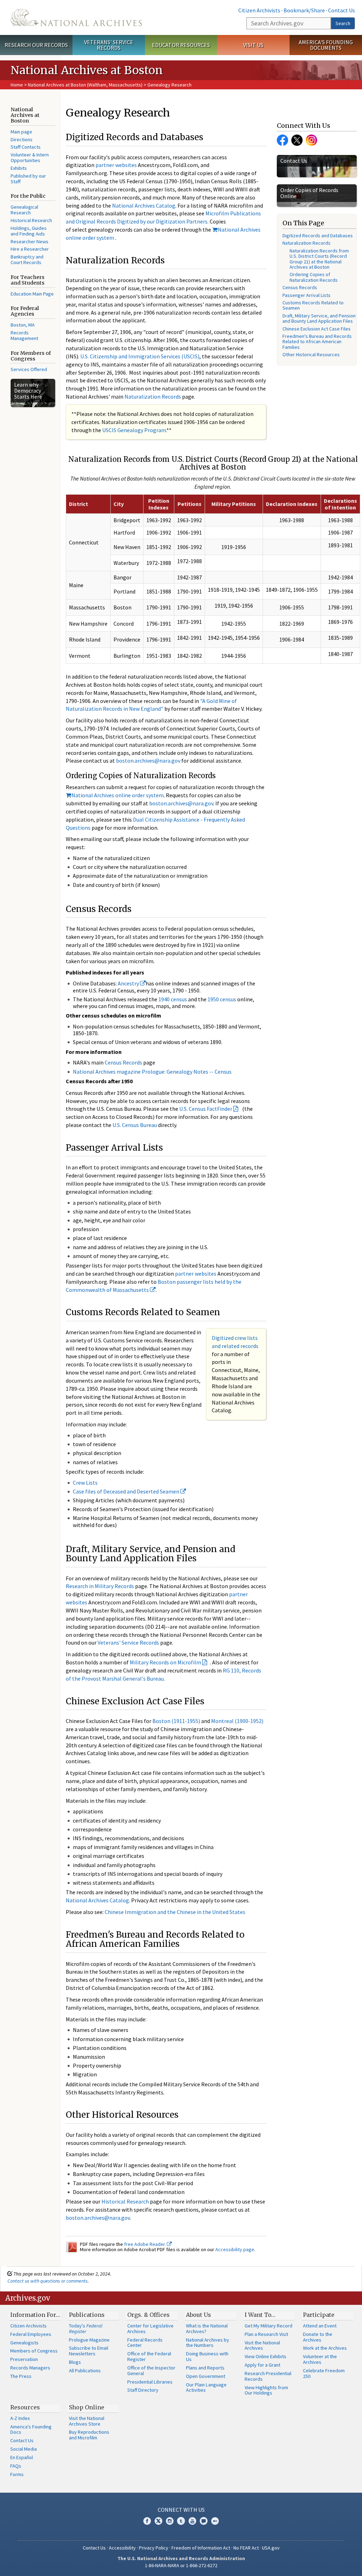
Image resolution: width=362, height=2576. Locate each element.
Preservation (24, 2359)
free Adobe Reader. (145, 2244)
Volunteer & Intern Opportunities (30, 157)
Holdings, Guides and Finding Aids (29, 231)
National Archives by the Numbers (208, 2343)
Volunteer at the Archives (320, 2359)
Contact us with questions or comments (48, 2281)
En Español (22, 2457)
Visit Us (253, 45)
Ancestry (129, 983)
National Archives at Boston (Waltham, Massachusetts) (85, 85)
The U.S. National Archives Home (76, 17)
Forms (17, 2474)
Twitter (297, 140)
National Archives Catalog (144, 205)
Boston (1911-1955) (176, 1721)
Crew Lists (85, 1483)
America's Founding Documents (326, 45)
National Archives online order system (118, 795)
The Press (21, 2376)
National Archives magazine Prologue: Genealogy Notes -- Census (152, 1072)
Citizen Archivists (259, 10)
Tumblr (181, 2521)
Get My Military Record (268, 2326)
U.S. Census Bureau (135, 1125)
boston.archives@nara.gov (148, 761)
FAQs (16, 2466)
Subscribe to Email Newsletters (89, 2351)
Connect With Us (181, 2510)
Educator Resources (181, 45)
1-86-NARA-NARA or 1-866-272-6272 (181, 2565)
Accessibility (122, 2548)
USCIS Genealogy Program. (134, 430)
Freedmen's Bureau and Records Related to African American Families (317, 342)
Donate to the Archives (318, 2337)
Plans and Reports (205, 2368)
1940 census (173, 999)
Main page (21, 132)
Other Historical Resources (311, 354)
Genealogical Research (24, 210)
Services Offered (29, 369)
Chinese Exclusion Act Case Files (317, 329)
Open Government (206, 2376)
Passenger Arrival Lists (306, 295)
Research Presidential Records (268, 2376)
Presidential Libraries (150, 2382)
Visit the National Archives (262, 2345)
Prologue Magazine (89, 2340)
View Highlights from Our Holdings (266, 2390)
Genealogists (24, 2343)
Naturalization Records (153, 396)
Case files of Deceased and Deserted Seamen (127, 1491)
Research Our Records (36, 45)
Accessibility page (235, 2249)
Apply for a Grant (262, 2365)
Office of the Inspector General (151, 2371)
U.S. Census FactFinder (206, 1109)
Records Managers (30, 2368)
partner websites (116, 165)
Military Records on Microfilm (165, 1662)
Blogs (75, 2362)
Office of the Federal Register (149, 2356)
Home (17, 85)
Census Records (123, 1062)
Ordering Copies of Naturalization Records (314, 277)
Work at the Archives (325, 2348)
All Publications (85, 2371)
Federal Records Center (145, 2343)
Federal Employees (31, 2334)
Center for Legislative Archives (150, 2328)
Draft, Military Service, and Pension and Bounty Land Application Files (319, 318)
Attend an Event (320, 2326)
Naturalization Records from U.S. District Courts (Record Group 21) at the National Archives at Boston (319, 259)
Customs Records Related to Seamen (313, 305)
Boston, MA (23, 325)
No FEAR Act (246, 2548)
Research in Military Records (100, 1586)
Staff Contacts (26, 147)
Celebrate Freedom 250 (324, 2373)
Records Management (24, 335)
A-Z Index (20, 2418)
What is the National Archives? (207, 2328)
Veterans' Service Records (109, 45)
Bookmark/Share (304, 10)
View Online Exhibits (265, 2356)
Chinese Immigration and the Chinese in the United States (175, 1912)
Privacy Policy (154, 2548)
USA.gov (271, 2548)
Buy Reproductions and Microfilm (89, 2435)
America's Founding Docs (31, 2429)
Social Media (24, 2449)
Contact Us (341, 10)
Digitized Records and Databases (318, 235)
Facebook (282, 140)
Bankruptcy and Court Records (27, 260)
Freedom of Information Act (201, 2548)
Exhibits (19, 168)
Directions (22, 139)
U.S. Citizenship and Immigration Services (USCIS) (140, 356)
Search (343, 23)
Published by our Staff (28, 179)
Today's (86, 2328)
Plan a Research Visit (266, 2334)
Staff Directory (143, 2390)
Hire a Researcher (30, 249)
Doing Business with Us (207, 2356)
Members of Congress (34, 2351)
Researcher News (30, 241)
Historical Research (31, 220)
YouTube (192, 2521)
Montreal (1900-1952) (237, 1721)
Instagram (311, 140)
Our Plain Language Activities (206, 2387)
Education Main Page (32, 294)
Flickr (215, 2521)
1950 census (222, 999)
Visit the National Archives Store (87, 2421)
